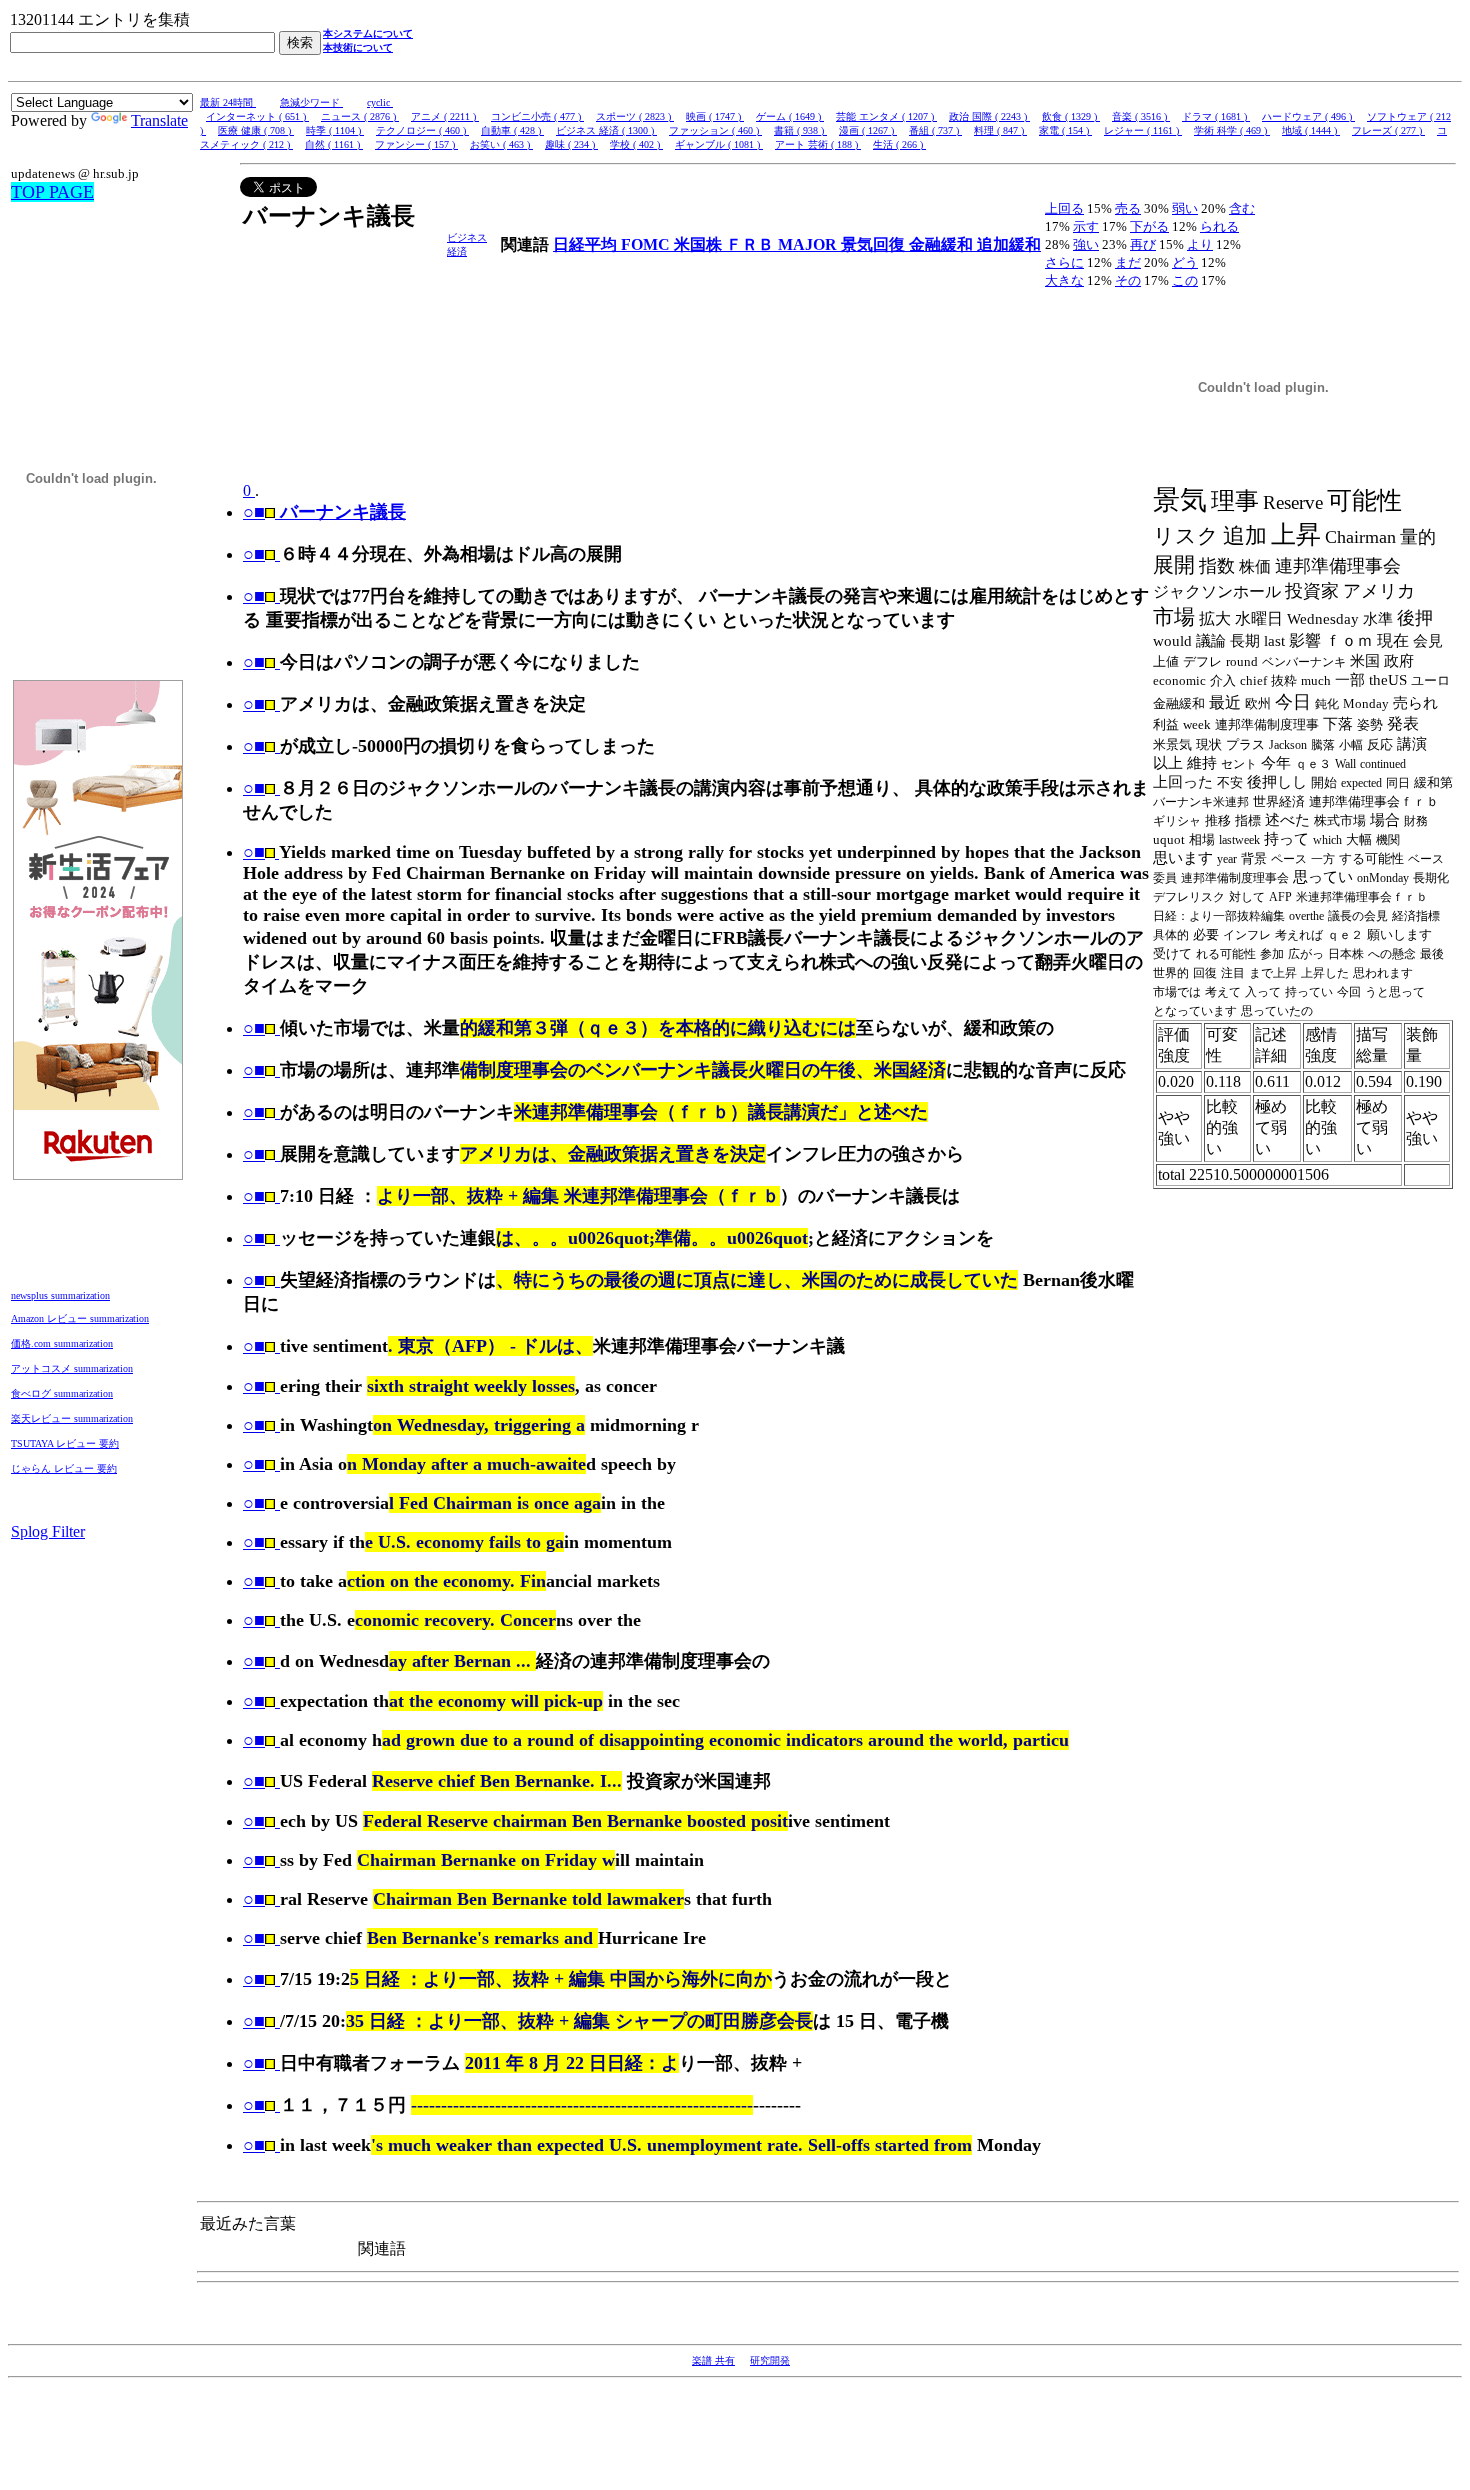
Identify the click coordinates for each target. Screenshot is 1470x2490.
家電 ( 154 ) (1065, 130)
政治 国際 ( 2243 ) (989, 116)
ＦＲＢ (752, 244)
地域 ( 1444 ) (1311, 130)
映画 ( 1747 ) (715, 116)
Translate (159, 120)
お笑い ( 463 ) (501, 144)
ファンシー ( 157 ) (416, 144)
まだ (1128, 262)
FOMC (647, 244)
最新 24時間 (228, 102)
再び (1143, 244)
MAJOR (809, 244)
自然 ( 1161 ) (334, 144)
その (1128, 280)
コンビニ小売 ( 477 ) (537, 116)
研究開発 (770, 2360)
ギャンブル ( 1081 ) (719, 144)
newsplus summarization (60, 1295)
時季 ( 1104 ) (335, 130)
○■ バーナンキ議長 (324, 512)
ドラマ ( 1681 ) (1216, 116)
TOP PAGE (52, 192)
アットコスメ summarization (72, 1368)
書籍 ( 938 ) (800, 130)
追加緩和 (1009, 244)
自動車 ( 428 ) (512, 130)
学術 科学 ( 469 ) (1232, 130)
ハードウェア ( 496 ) (1308, 116)
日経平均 (587, 244)
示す (1086, 226)
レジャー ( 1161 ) (1143, 130)
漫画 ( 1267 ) (868, 130)
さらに (1064, 262)
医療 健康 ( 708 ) (256, 130)
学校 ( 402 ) (636, 144)
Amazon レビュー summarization (80, 1318)
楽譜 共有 (713, 2360)
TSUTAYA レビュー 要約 (65, 1443)
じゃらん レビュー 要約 (64, 1468)
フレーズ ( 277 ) (1388, 130)
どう (1185, 262)
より (1200, 244)
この (1185, 280)
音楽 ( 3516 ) (1141, 116)
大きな (1064, 280)
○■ (254, 554)
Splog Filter (48, 1531)
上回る (1064, 208)
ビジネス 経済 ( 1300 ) (606, 130)
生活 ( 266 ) (899, 144)
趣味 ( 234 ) (571, 144)
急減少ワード (311, 102)
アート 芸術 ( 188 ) (818, 144)
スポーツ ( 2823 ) (635, 116)
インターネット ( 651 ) (257, 116)
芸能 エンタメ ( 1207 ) (886, 116)
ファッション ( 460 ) (715, 130)
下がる (1149, 226)
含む (1242, 208)
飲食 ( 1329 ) (1071, 116)
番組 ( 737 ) (935, 130)
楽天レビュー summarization (72, 1418)
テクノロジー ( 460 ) (422, 130)
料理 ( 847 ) (1000, 130)
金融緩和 (943, 244)
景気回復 (875, 244)
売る (1128, 208)
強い (1086, 244)
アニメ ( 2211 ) (445, 116)
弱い (1185, 208)
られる (1219, 226)
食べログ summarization (62, 1393)
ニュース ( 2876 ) (360, 116)
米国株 (700, 244)
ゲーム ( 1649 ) (790, 116)
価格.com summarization (62, 1343)
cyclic (380, 102)
